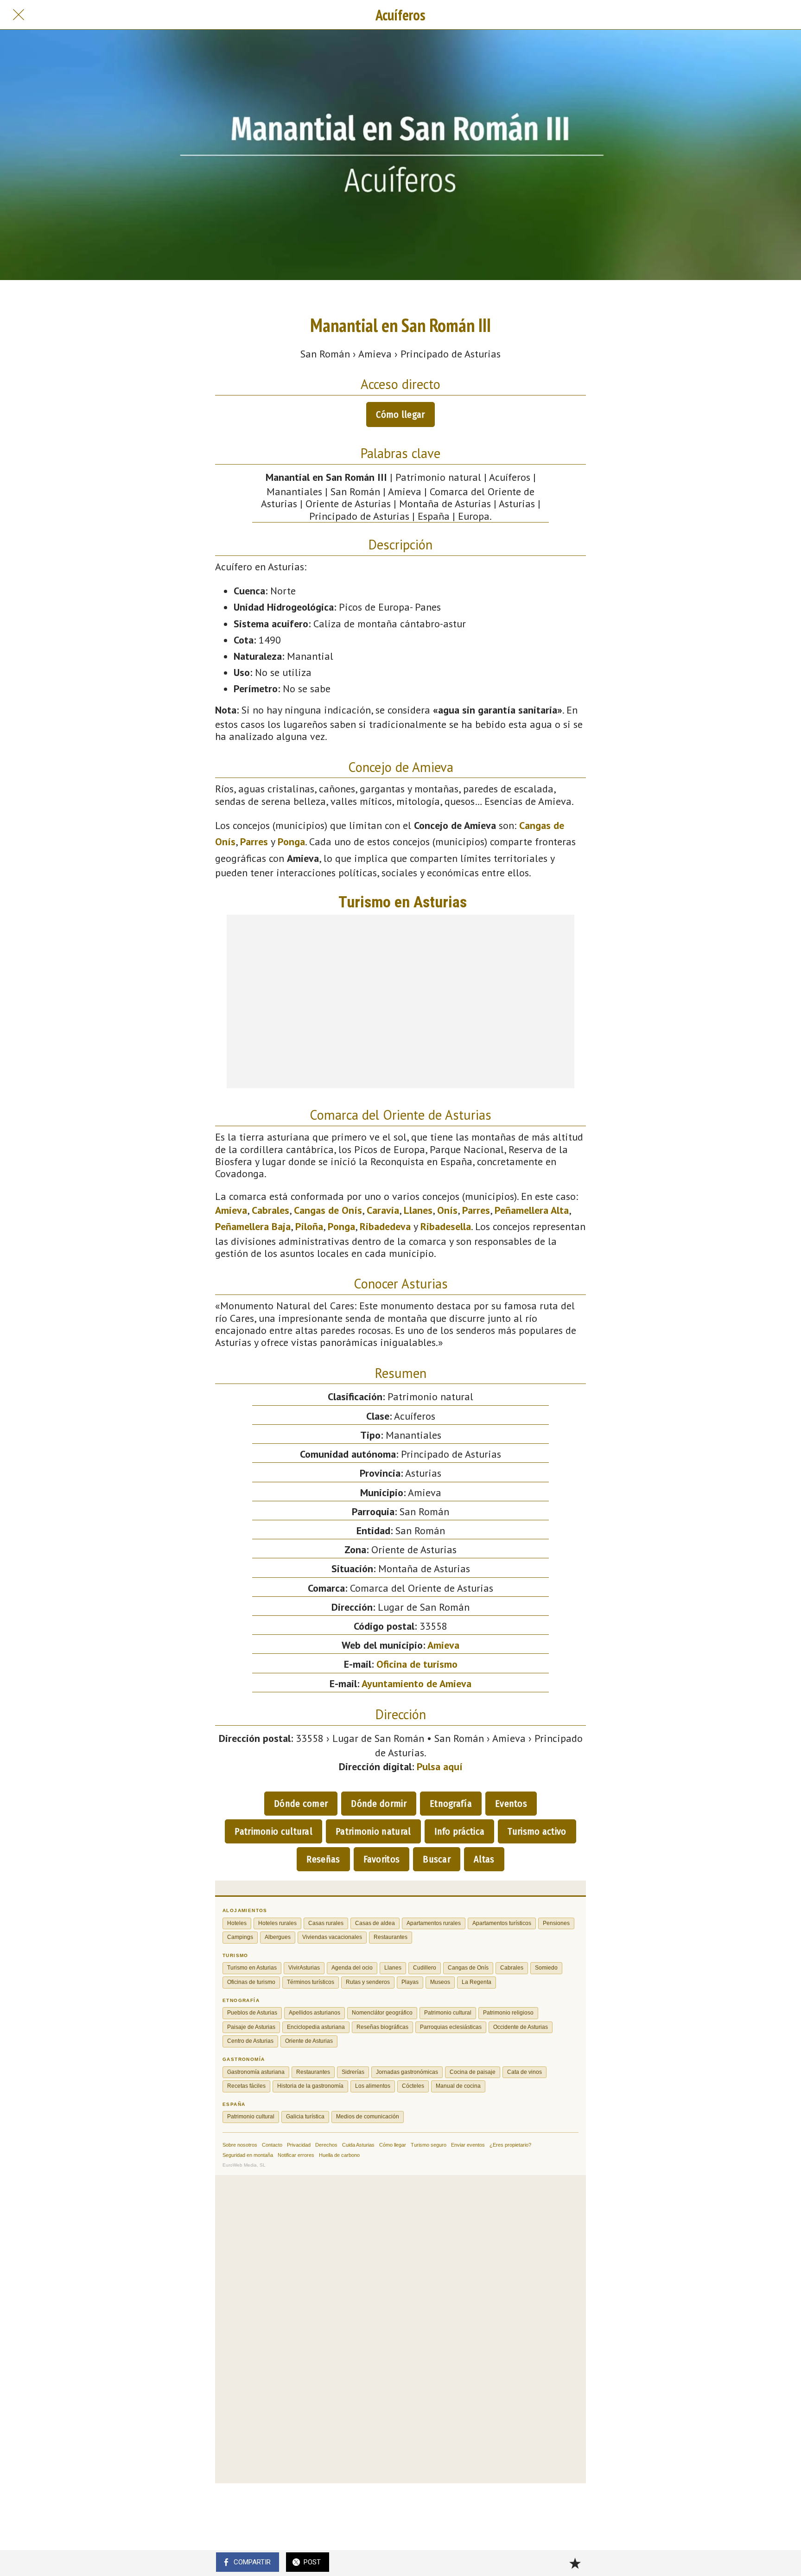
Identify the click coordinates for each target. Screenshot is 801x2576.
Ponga (291, 842)
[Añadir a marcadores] (575, 2563)
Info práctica (460, 1831)
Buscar (437, 1859)
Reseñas (323, 1859)
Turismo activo (537, 1831)
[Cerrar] (19, 15)
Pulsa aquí (440, 1766)
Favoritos (382, 1859)
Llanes (418, 1210)
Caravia (383, 1210)
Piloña (309, 1226)
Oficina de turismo (417, 1664)
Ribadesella (446, 1226)
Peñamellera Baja (253, 1226)
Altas (484, 1859)
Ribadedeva (385, 1226)
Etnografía (451, 1804)
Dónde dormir (379, 1804)
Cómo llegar (400, 414)
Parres (254, 842)
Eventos (511, 1804)
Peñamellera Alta (532, 1210)
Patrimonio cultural (273, 1831)
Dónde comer (301, 1804)
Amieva (231, 1210)
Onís (447, 1210)
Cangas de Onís (328, 1210)
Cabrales (270, 1210)
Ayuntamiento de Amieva (416, 1683)
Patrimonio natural (373, 1831)
